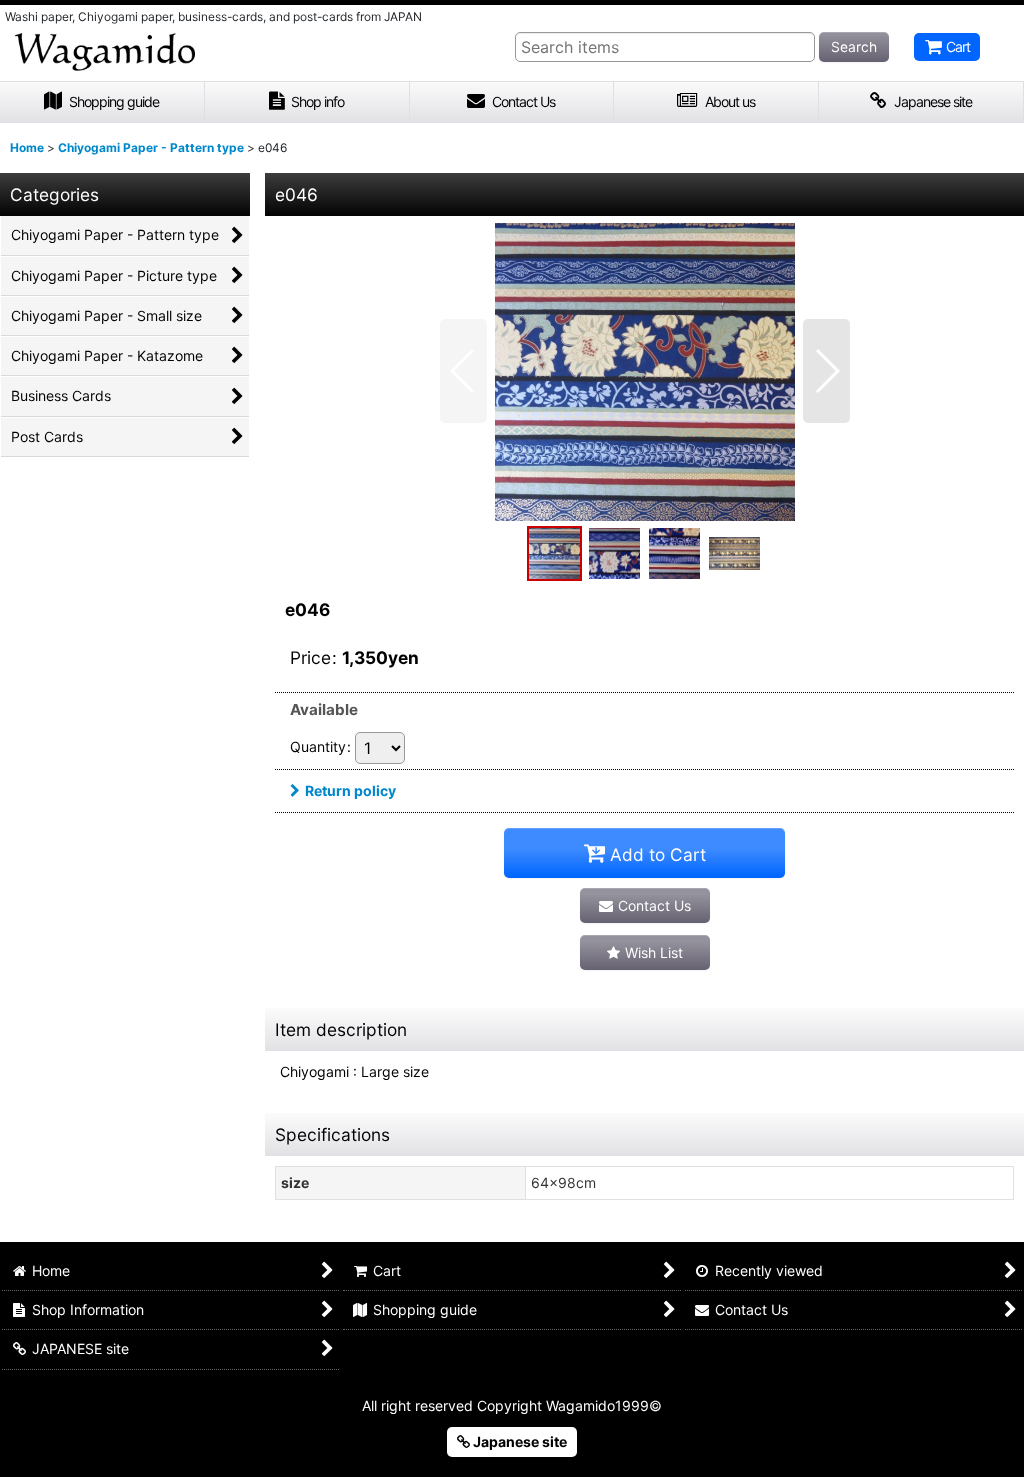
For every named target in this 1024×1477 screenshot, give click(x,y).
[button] (463, 371)
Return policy (350, 790)
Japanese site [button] (518, 1441)
